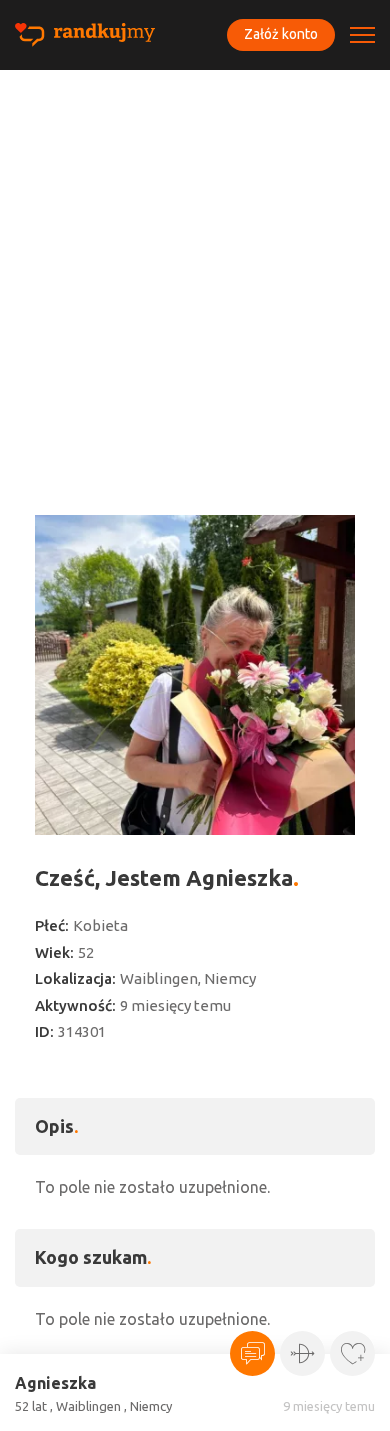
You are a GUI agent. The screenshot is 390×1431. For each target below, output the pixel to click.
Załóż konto (281, 34)
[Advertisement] (195, 275)
